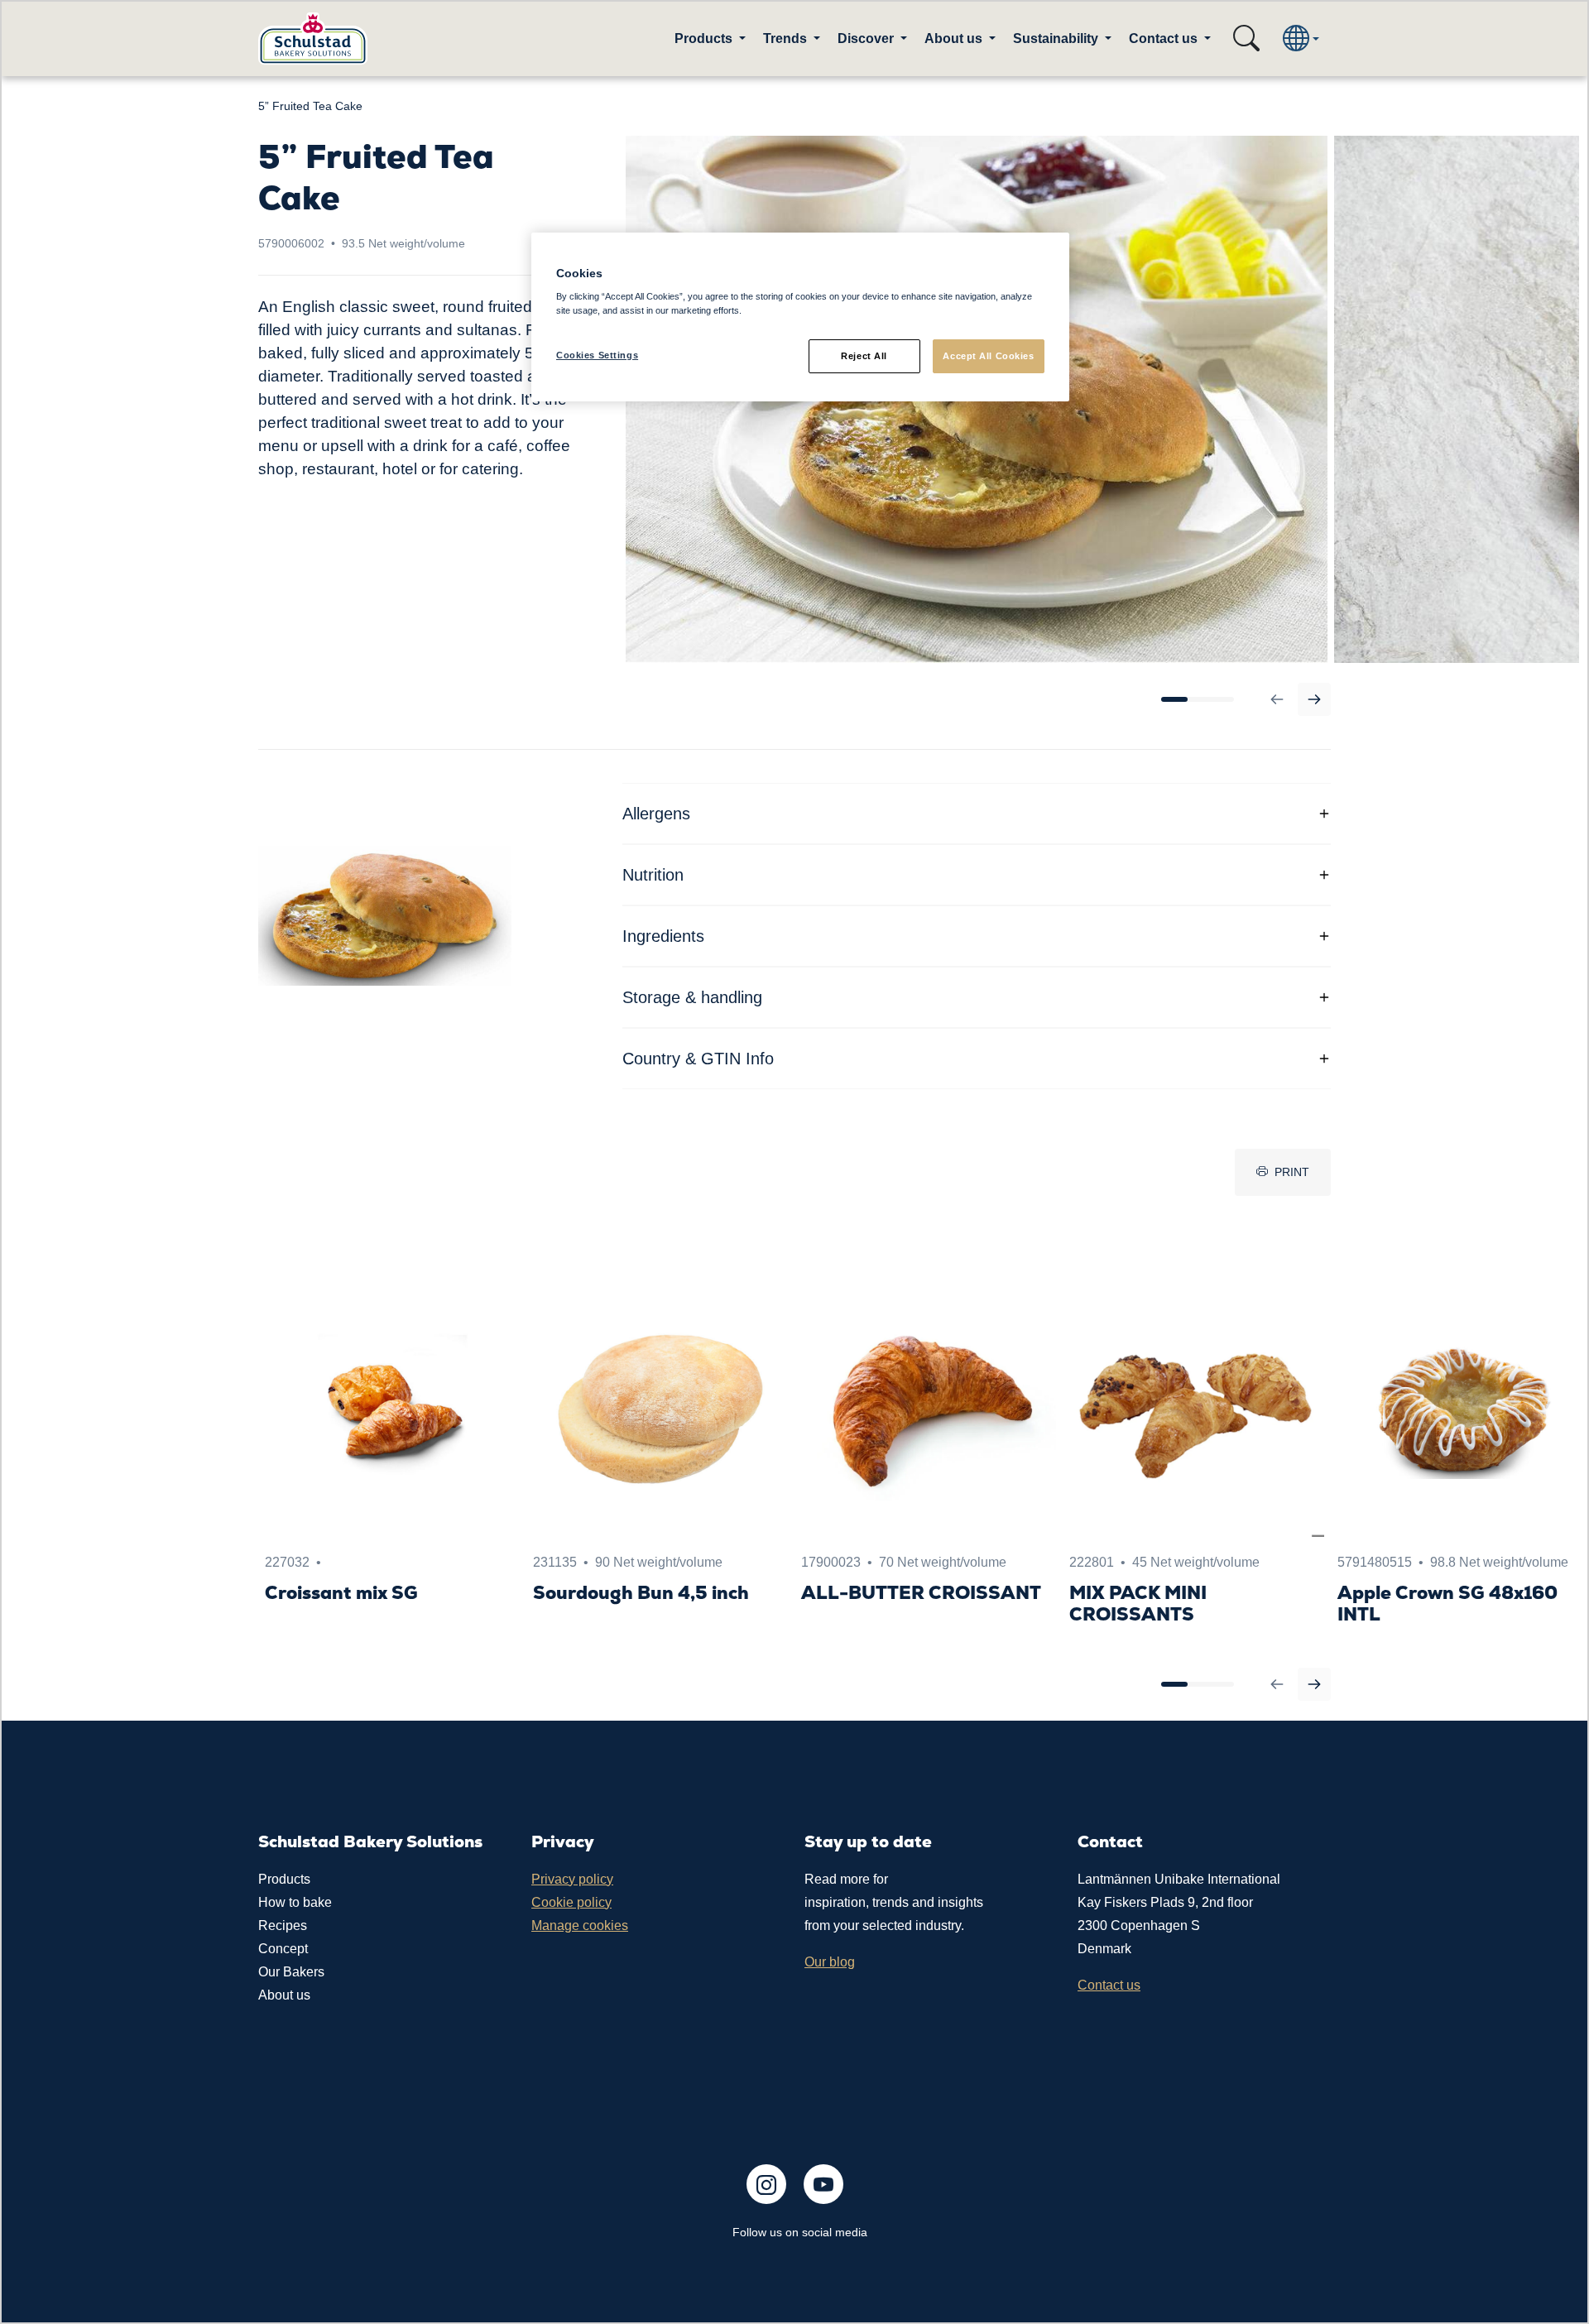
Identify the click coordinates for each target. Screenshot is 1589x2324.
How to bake (295, 1902)
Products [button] (705, 38)
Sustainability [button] (1057, 38)
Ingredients (663, 936)
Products (284, 1879)
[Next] (1314, 699)
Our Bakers (291, 1972)
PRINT (1292, 1172)
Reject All (864, 356)
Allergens (656, 814)
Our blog (830, 1962)
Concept (283, 1949)
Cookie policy (571, 1902)
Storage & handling (692, 997)
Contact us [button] (1165, 38)
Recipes (283, 1925)
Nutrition (653, 875)
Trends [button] (787, 38)
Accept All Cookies (988, 356)
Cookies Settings (597, 355)
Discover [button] (867, 38)
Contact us (1109, 1985)
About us (284, 1995)
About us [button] (955, 38)
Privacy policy (572, 1879)
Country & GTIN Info (698, 1059)
